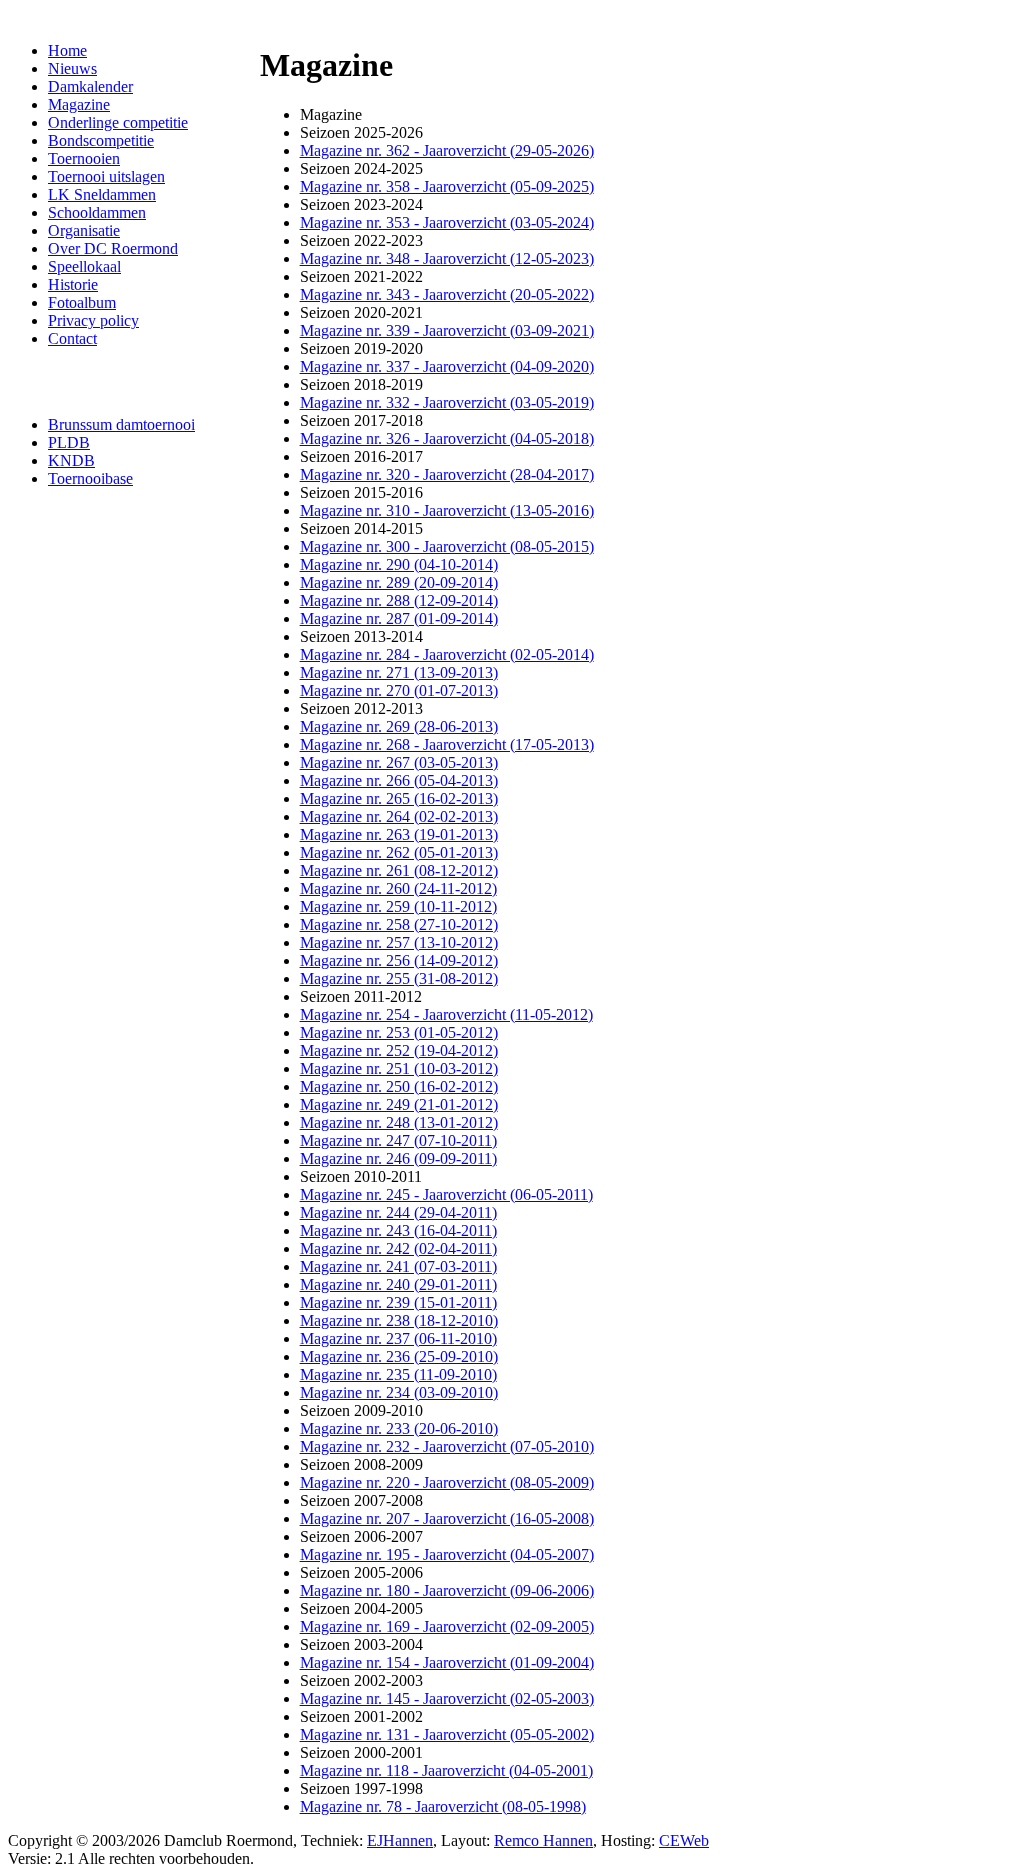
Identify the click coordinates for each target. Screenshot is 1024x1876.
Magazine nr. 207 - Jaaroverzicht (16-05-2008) (447, 1518)
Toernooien (84, 158)
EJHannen (400, 1840)
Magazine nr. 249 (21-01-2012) (399, 1104)
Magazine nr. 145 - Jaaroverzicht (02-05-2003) (447, 1698)
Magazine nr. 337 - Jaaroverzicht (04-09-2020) (447, 366)
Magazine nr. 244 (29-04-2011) (398, 1212)
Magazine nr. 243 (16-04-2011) (398, 1230)
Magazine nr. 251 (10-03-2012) (399, 1068)
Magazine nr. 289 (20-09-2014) (399, 582)
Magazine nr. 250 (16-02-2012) (399, 1086)
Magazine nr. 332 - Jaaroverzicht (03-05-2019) (447, 402)
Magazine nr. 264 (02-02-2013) (399, 816)
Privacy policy (93, 320)
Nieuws (72, 68)
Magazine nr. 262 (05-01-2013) (399, 852)
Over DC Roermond (113, 248)
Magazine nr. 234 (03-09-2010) (399, 1392)
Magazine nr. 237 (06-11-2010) (398, 1338)
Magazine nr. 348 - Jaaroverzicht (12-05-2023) (447, 258)
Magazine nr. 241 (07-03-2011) (398, 1266)
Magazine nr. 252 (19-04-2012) (399, 1050)
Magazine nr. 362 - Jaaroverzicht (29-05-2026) (447, 150)
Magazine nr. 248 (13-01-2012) (399, 1122)
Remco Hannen (543, 1840)
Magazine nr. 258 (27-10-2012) (399, 924)
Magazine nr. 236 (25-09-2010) (399, 1356)
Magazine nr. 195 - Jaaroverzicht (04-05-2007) (447, 1554)
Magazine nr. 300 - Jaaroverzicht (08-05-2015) (447, 546)
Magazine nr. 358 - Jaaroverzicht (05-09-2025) (447, 186)
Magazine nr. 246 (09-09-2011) (398, 1158)
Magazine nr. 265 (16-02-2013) (399, 798)
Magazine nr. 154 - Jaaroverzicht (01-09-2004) (447, 1662)
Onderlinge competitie (118, 122)
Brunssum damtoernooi (121, 424)
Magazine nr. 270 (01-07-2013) (399, 690)
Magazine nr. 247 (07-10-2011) (398, 1140)
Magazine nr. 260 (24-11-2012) (398, 888)
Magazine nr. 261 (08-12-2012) (399, 870)
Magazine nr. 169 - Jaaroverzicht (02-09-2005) (447, 1626)
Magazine (79, 104)
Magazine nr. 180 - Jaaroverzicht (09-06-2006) (447, 1590)
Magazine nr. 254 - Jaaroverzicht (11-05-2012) (446, 1014)
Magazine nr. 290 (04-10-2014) (399, 564)
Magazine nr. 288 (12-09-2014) (399, 600)
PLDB (69, 442)
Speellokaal (84, 266)
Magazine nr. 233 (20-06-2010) (399, 1428)
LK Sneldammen (102, 194)
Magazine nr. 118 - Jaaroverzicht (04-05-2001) (446, 1770)
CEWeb (684, 1840)
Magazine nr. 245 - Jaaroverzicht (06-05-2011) (446, 1194)
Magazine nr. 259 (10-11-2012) (398, 906)
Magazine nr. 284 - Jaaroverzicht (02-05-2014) (447, 654)
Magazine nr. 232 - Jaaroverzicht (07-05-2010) (447, 1446)
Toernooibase (90, 478)
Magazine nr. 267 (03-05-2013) (399, 762)
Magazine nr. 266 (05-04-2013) (399, 780)
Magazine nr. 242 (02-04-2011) (398, 1248)
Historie (73, 284)
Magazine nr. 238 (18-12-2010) (399, 1320)
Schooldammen (97, 212)
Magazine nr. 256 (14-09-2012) (399, 960)
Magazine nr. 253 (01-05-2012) (399, 1032)
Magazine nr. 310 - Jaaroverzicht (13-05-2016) (447, 510)
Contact (72, 338)
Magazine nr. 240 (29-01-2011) (398, 1284)
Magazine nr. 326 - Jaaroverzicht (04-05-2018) (447, 438)
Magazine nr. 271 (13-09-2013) (399, 672)
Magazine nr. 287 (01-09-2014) (399, 618)
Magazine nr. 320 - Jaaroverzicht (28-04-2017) (447, 474)
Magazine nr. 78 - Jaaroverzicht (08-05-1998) (443, 1806)
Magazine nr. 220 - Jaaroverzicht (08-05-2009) (447, 1482)
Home (67, 50)
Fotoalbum (82, 302)
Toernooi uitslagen (106, 176)
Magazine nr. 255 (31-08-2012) (399, 978)
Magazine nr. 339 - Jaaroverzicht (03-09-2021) (447, 330)
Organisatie (84, 230)
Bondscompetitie (101, 140)
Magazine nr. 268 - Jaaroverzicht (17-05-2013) (447, 744)
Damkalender (90, 86)
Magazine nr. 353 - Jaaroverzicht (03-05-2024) (447, 222)
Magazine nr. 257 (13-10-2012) (399, 942)
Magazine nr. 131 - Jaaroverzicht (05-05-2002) (447, 1734)
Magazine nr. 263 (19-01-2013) (399, 834)
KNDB (71, 460)
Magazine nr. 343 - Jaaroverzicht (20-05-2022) (447, 294)
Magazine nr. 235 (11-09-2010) (398, 1374)
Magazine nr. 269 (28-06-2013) (399, 726)
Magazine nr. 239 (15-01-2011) (398, 1302)
